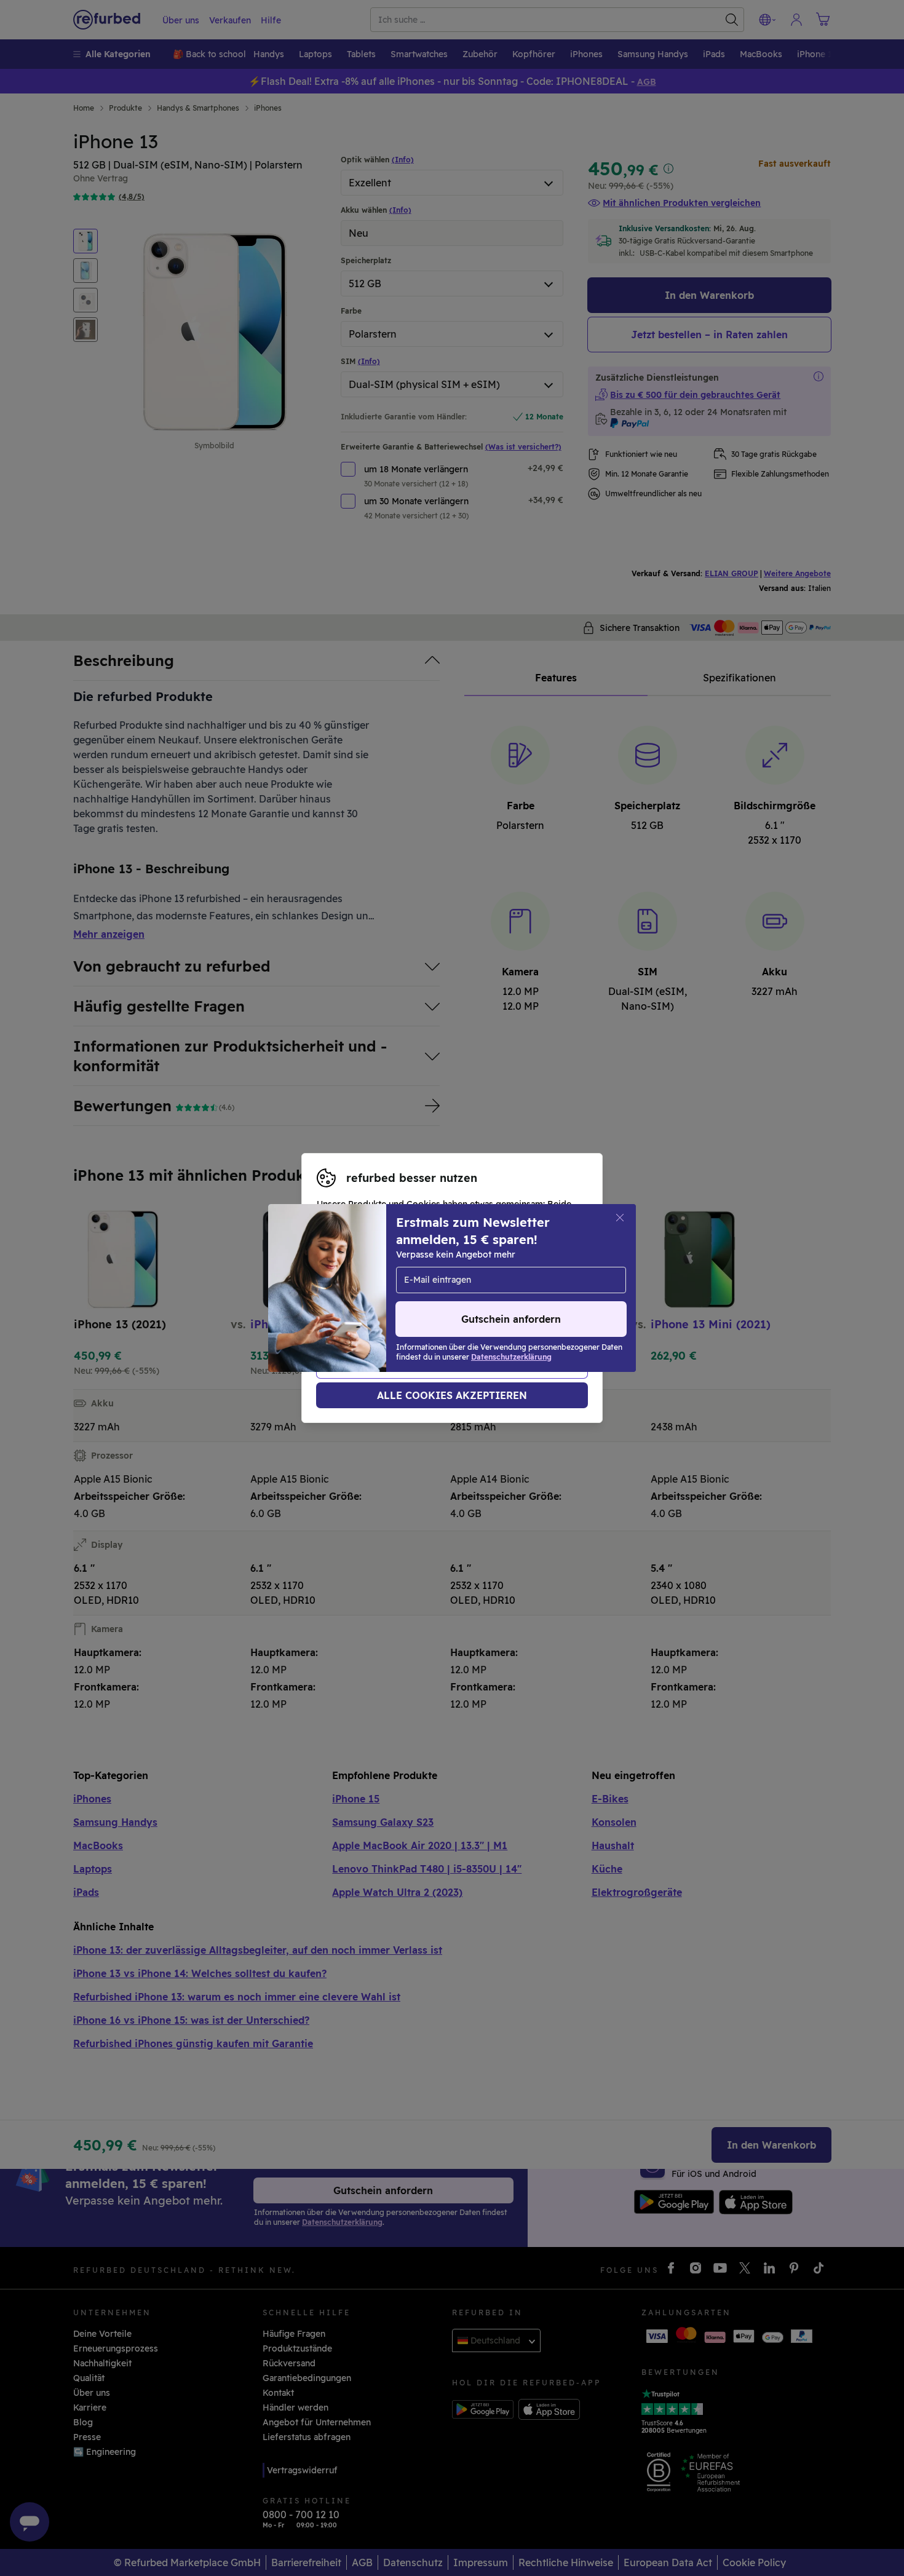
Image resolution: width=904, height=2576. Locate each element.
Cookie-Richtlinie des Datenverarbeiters (402, 1307)
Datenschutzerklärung (446, 1294)
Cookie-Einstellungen (443, 1282)
